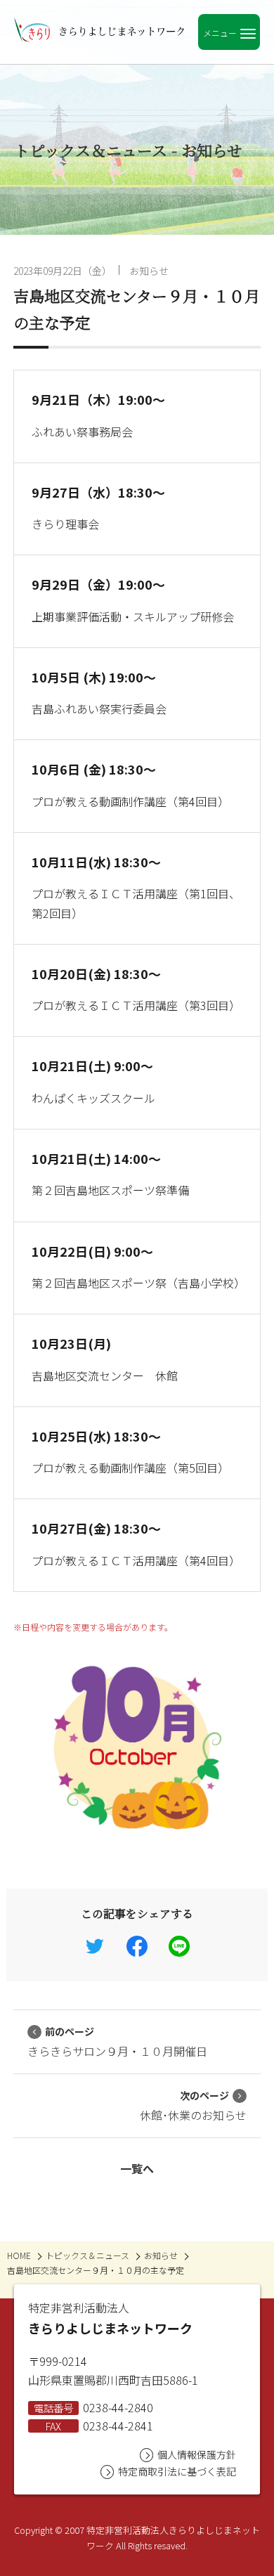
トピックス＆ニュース (87, 2255)
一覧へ (137, 2168)
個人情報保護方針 (197, 2454)
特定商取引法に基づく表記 (177, 2471)
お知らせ (149, 271)
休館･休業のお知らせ (193, 2106)
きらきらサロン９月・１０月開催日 (117, 2042)
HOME (19, 2255)
